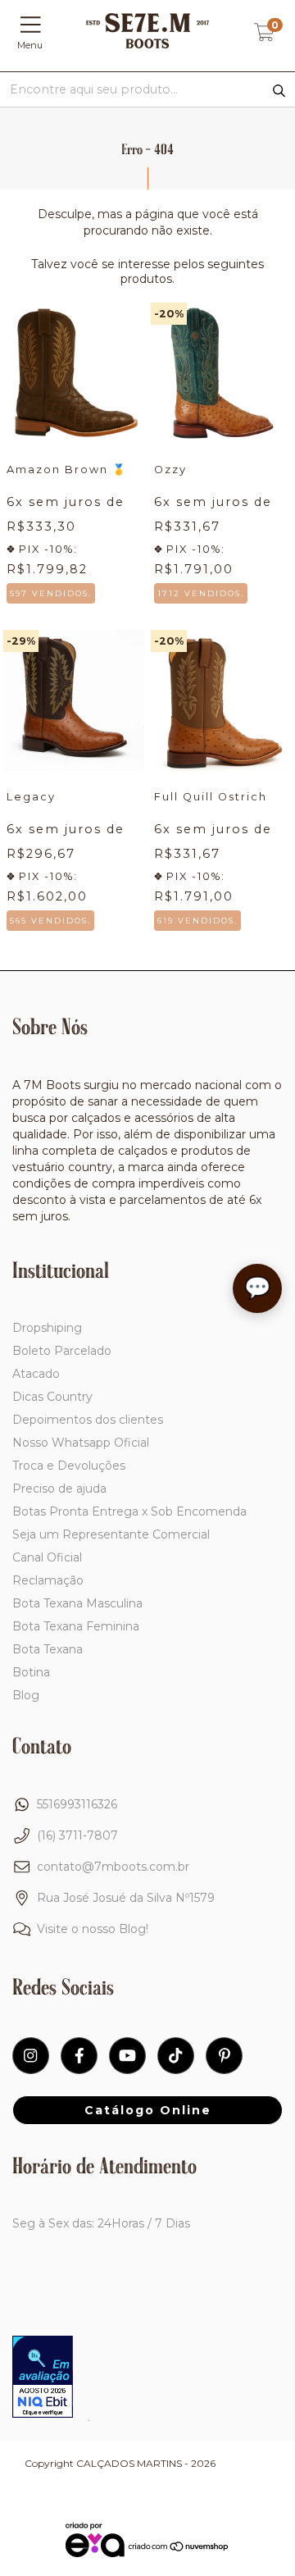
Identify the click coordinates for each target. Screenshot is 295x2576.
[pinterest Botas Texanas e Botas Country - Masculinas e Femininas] (224, 2056)
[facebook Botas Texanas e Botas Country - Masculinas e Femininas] (79, 2056)
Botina (31, 1672)
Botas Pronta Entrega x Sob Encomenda (129, 1511)
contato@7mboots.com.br (113, 1867)
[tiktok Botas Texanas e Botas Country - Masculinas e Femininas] (176, 2056)
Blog (26, 1695)
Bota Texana (48, 1649)
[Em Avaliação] (43, 2378)
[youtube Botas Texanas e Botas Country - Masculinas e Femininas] (127, 2056)
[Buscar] (279, 91)
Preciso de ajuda (59, 1489)
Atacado (36, 1374)
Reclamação (48, 1580)
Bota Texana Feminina (76, 1626)
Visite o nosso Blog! (93, 1929)
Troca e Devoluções (69, 1466)
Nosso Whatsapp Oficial (81, 1443)
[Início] (147, 44)
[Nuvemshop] (179, 2549)
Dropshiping (47, 1328)
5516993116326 (77, 1804)
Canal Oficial (47, 1557)
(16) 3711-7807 (77, 1835)
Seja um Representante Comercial (111, 1534)
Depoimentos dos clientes (88, 1420)
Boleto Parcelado (62, 1351)
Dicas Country (52, 1397)
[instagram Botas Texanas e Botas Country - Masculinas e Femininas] (31, 2056)
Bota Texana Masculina (77, 1603)
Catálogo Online (148, 2110)
